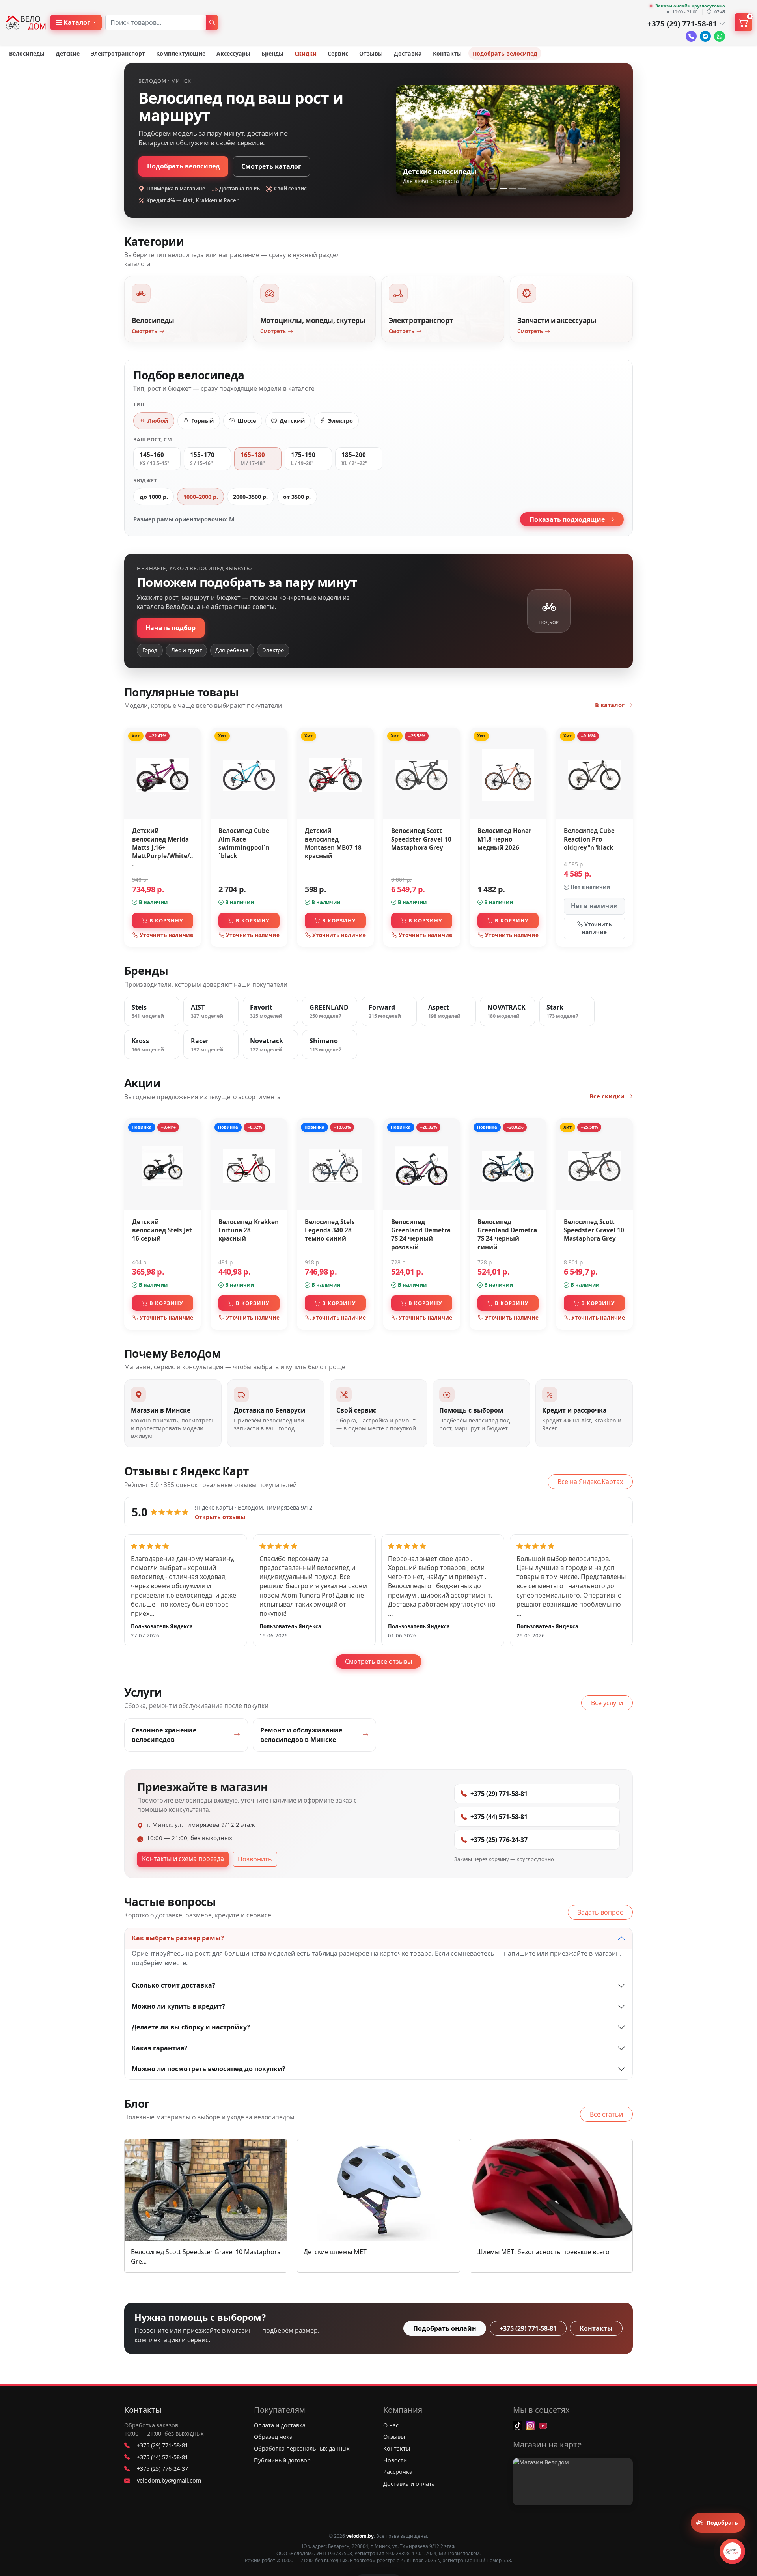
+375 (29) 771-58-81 (499, 1794)
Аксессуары (233, 53)
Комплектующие (181, 53)
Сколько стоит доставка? (173, 1985)
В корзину (166, 920)
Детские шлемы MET (335, 2252)
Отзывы (371, 53)
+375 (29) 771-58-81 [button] (682, 23)
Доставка (408, 53)
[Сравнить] (193, 753)
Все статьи (606, 2114)
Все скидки (607, 1096)
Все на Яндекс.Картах (590, 1482)
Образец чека (273, 2437)
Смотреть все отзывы (378, 1661)
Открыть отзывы (220, 1517)
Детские (68, 53)
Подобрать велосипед (505, 53)
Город (150, 650)
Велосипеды (27, 53)
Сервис (338, 53)
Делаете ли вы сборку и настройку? (191, 2027)
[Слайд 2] (503, 189)
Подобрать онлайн (445, 2328)
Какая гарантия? (159, 2048)
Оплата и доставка (280, 2425)
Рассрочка (398, 2472)
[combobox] (156, 22)
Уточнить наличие (166, 935)
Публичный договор (282, 2460)
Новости (395, 2460)
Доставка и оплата (409, 2484)
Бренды (272, 53)
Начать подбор (171, 628)
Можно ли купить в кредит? (178, 2006)
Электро (273, 650)
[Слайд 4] (522, 189)
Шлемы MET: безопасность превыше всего (543, 2252)
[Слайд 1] (494, 189)
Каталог (77, 22)
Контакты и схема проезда (183, 1859)
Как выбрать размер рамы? (178, 1938)
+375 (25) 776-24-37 (499, 1840)
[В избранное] (193, 737)
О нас (391, 2425)
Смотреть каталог (271, 166)
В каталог (610, 705)
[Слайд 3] (513, 189)
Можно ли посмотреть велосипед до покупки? (209, 2069)
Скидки (306, 53)
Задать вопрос (600, 1912)
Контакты (447, 53)
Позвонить (255, 1859)
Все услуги (607, 1703)
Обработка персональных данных (302, 2448)
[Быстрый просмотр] (193, 769)
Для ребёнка (232, 650)
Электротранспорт (118, 53)
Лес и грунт (186, 650)
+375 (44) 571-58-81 (499, 1817)
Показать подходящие (568, 519)
